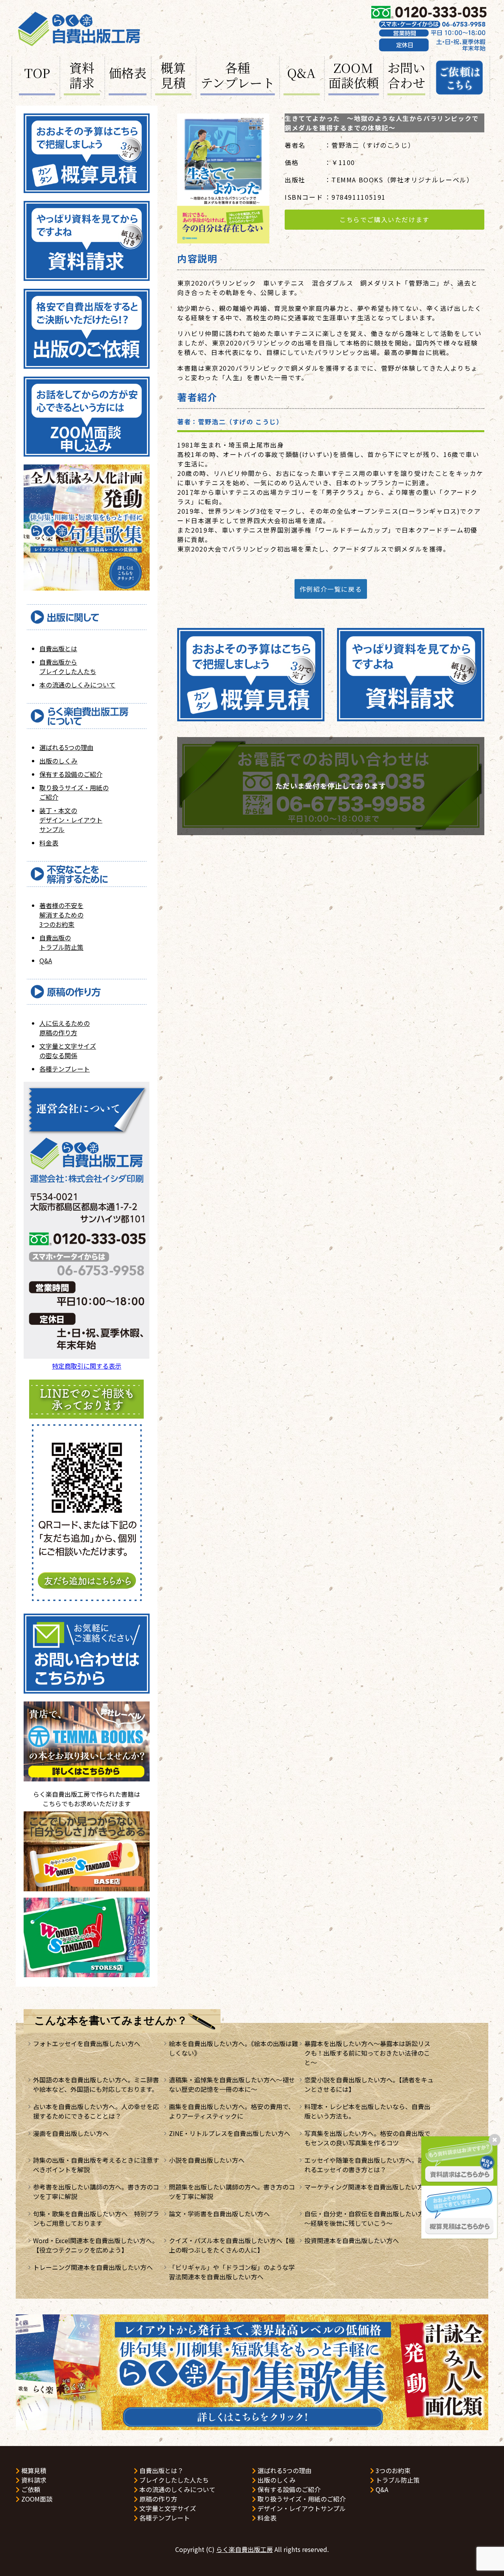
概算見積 (173, 76)
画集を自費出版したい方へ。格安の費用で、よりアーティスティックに (232, 2111)
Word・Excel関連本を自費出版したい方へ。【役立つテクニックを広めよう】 (96, 2245)
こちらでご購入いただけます (384, 219)
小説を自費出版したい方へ (207, 2160)
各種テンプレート (238, 76)
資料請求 (82, 76)
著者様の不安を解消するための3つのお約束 (61, 915)
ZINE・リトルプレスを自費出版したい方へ (230, 2133)
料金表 (49, 843)
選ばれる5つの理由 (66, 747)
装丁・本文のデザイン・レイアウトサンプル (71, 820)
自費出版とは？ (161, 2470)
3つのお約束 (392, 2470)
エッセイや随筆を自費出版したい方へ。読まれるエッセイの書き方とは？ (367, 2165)
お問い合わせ (406, 76)
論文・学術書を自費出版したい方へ (219, 2214)
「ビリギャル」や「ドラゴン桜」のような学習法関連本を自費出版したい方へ (232, 2272)
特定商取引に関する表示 (87, 1366)
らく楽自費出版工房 (245, 2549)
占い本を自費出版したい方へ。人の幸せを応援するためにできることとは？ (96, 2111)
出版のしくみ (58, 761)
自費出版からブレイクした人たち (68, 667)
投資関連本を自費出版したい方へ (352, 2240)
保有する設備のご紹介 (71, 774)
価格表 (128, 72)
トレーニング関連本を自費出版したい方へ (93, 2267)
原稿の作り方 (157, 2499)
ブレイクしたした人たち (173, 2480)
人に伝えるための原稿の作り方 (65, 1028)
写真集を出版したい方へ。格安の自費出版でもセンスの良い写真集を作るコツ (367, 2138)
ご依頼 (30, 2489)
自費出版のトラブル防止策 (61, 942)
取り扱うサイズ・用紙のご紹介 (301, 2499)
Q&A (301, 72)
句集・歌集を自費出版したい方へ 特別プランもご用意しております (96, 2218)
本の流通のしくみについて (77, 685)
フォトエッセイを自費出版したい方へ (87, 2043)
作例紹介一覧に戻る (331, 589)
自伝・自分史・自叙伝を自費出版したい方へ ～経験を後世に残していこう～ (371, 2218)
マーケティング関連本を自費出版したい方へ (367, 2187)
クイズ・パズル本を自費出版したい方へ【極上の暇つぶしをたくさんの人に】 (232, 2245)
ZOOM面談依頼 (354, 76)
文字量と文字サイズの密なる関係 (68, 1051)
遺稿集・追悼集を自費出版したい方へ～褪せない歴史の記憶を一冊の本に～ (232, 2084)
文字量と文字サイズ (167, 2508)
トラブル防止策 (397, 2480)
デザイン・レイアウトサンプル (301, 2508)
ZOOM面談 (36, 2499)
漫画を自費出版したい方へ (71, 2133)
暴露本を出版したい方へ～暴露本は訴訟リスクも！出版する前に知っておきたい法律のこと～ (367, 2053)
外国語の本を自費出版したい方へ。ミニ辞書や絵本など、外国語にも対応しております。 (96, 2084)
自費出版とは (58, 648)
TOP (37, 72)
